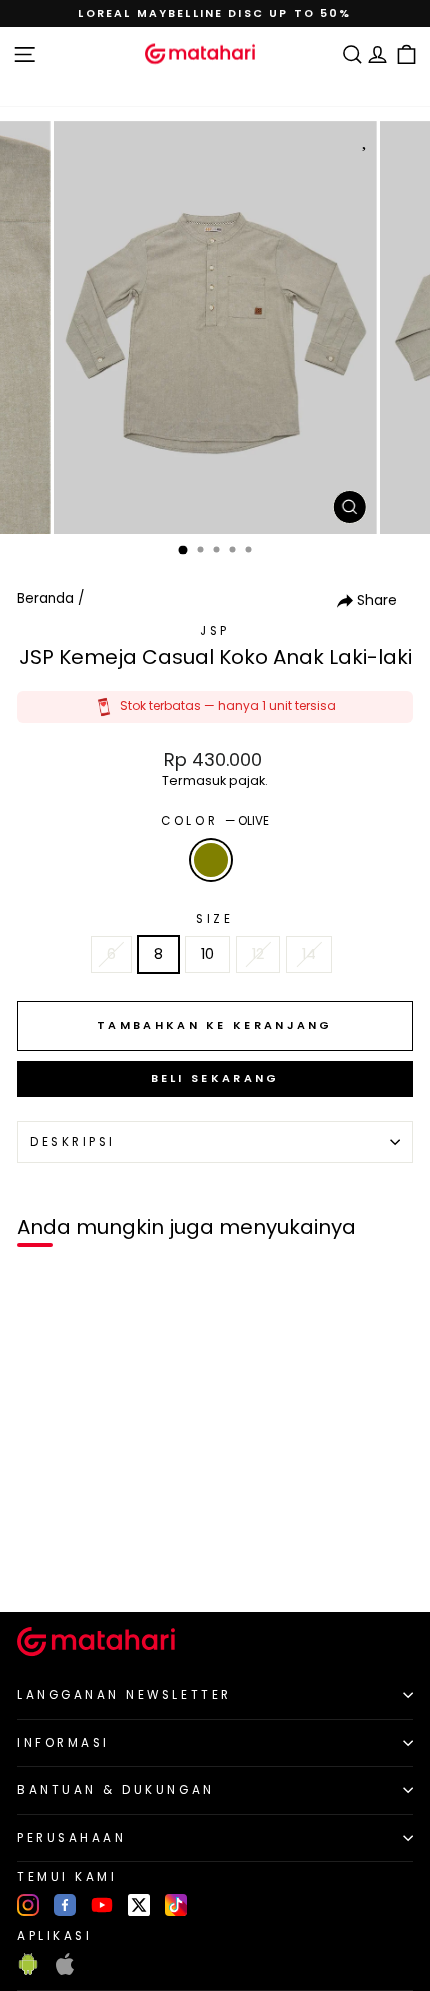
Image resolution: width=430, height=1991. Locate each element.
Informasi (63, 1743)
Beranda (45, 598)
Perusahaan (71, 1838)
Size (214, 919)
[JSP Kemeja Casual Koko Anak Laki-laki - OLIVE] (38, 1562)
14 (309, 954)
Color (214, 821)
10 (207, 954)
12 (258, 954)
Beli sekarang (215, 1078)
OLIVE (211, 860)
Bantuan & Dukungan (116, 1790)
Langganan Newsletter (124, 1695)
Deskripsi (73, 1142)
